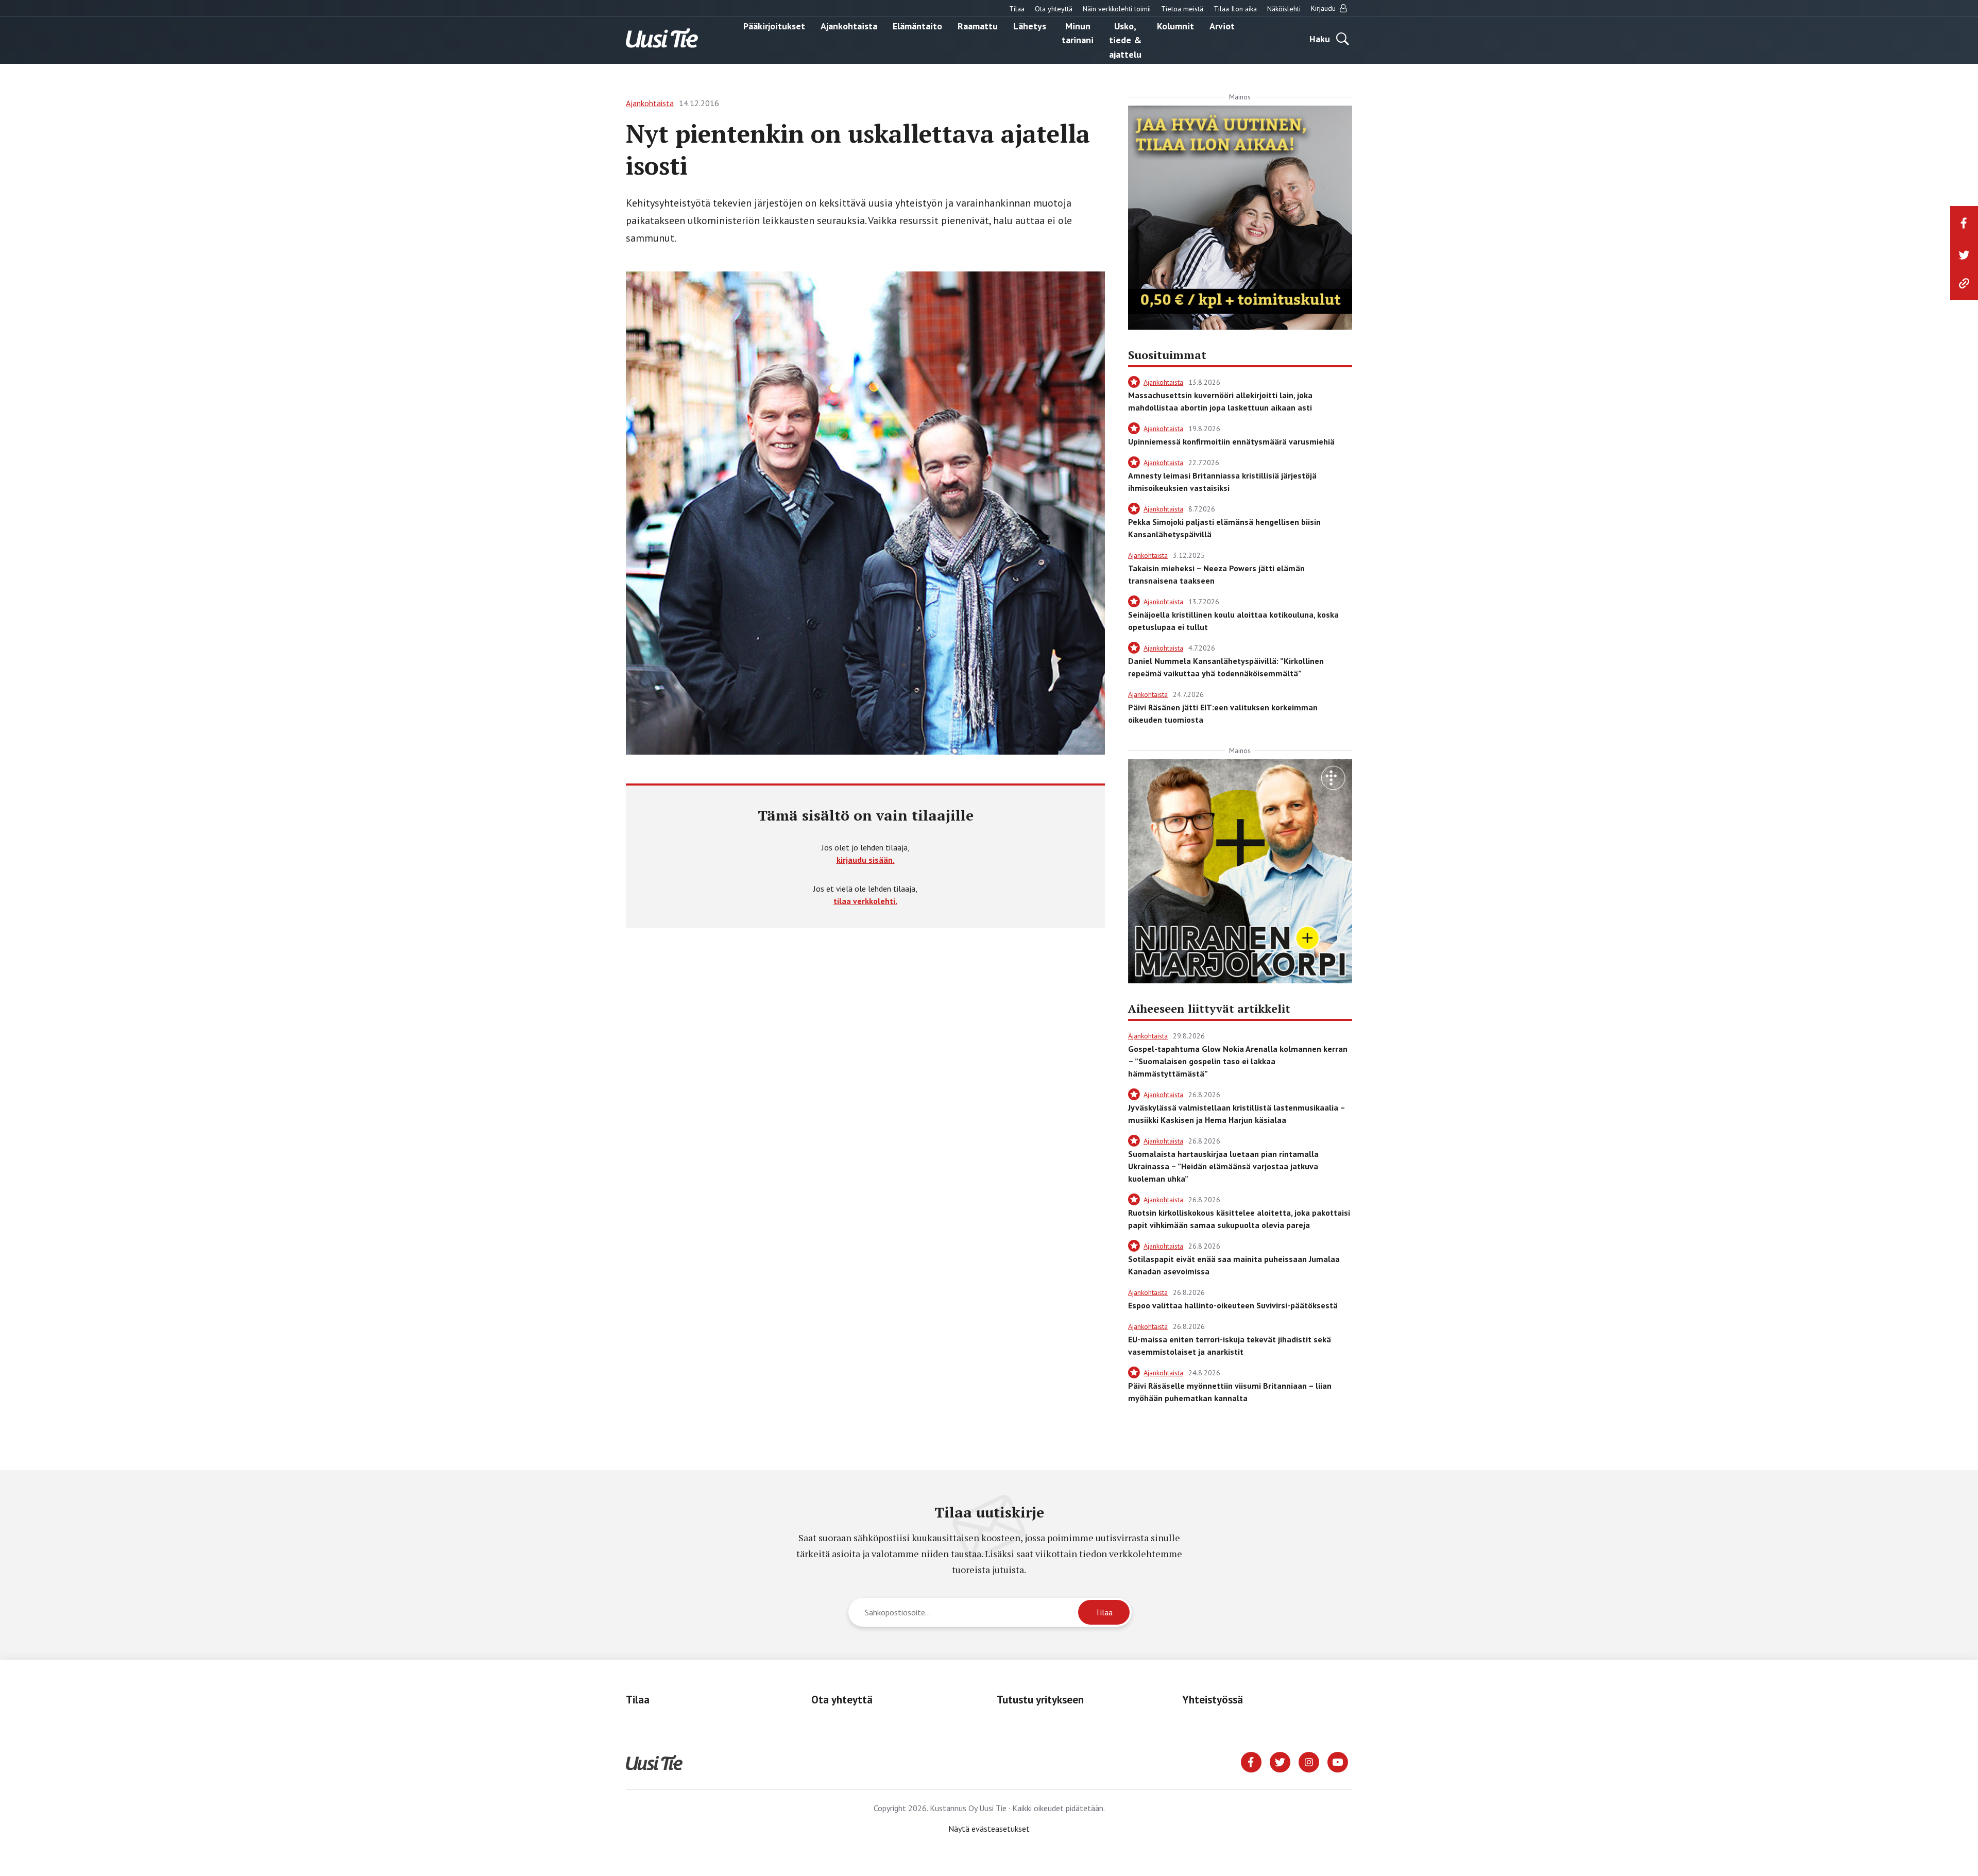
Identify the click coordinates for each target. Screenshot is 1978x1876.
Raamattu (978, 25)
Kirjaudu (1324, 8)
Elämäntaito (917, 25)
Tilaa (1017, 9)
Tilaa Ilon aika (1235, 9)
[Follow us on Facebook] (1251, 1761)
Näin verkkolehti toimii (1117, 9)
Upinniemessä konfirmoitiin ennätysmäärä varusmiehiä (1231, 441)
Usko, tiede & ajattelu (1125, 40)
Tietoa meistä (1182, 9)
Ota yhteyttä (1054, 9)
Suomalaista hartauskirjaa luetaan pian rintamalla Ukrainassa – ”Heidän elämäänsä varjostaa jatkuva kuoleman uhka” (1223, 1166)
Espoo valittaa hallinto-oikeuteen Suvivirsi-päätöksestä (1233, 1305)
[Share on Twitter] (1964, 255)
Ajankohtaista (849, 25)
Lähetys (1030, 25)
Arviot (1222, 25)
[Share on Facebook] (1964, 223)
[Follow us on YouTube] (1338, 1761)
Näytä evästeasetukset (989, 1829)
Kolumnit (1175, 25)
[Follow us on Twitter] (1280, 1761)
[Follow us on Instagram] (1309, 1761)
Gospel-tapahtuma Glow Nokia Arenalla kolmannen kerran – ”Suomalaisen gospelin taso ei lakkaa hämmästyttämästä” (1238, 1061)
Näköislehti (1284, 9)
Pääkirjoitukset (774, 25)
